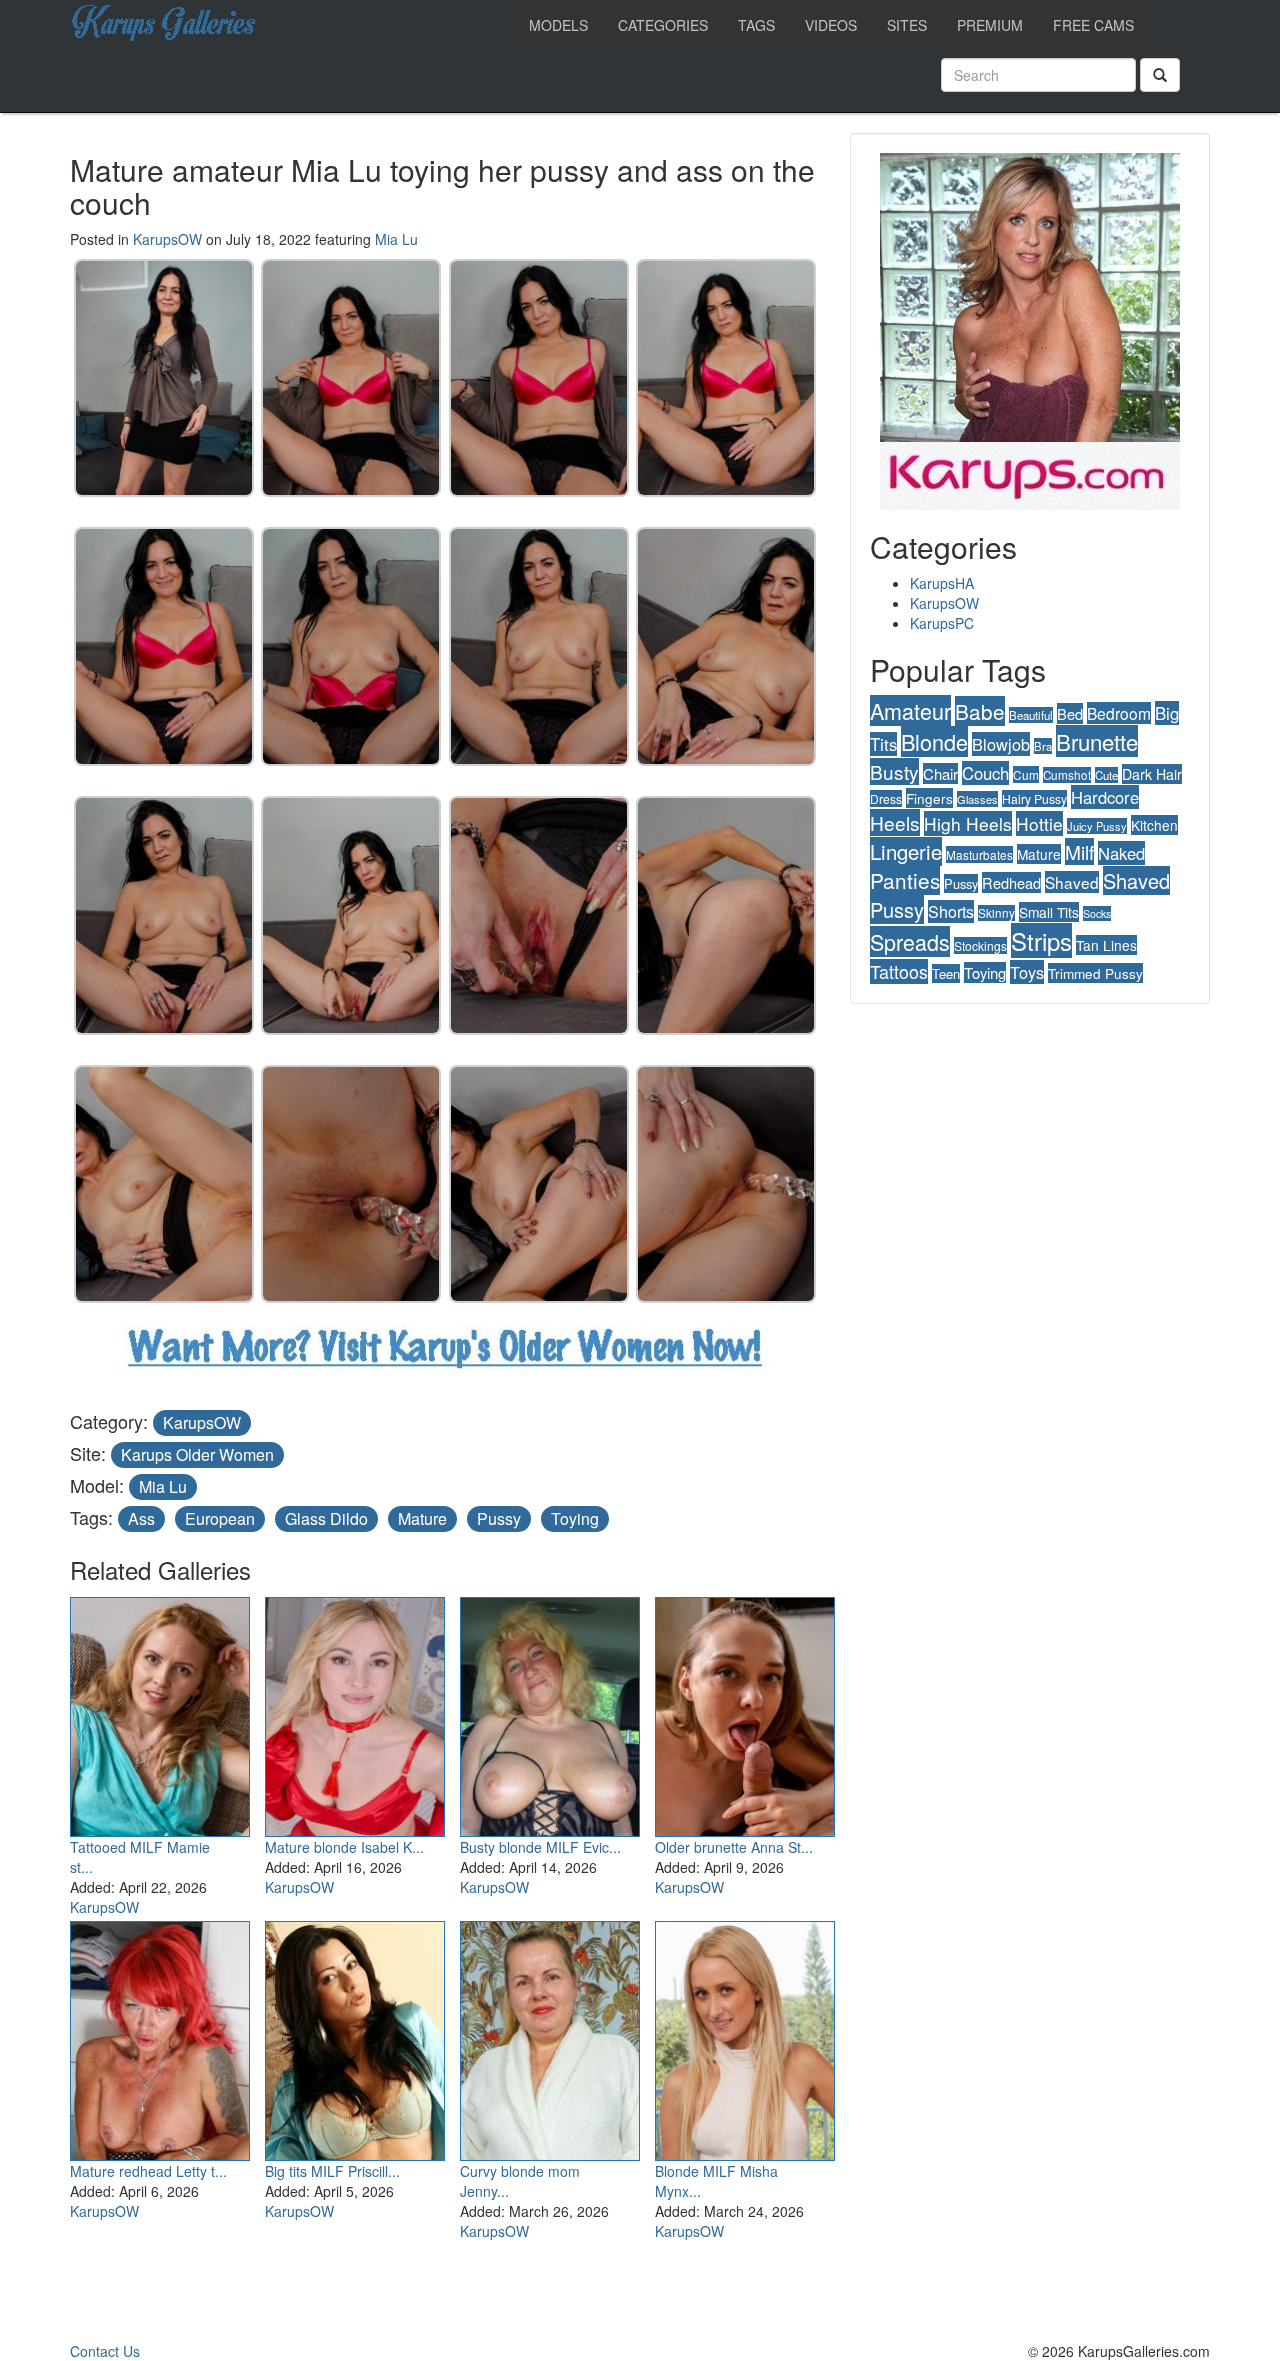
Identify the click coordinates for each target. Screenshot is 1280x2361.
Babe (980, 711)
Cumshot (1067, 775)
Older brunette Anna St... (734, 1847)
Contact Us (105, 2351)
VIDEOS (831, 25)
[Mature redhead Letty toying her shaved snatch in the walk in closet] (160, 2037)
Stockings (980, 945)
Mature (422, 1518)
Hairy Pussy (1034, 798)
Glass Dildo (326, 1518)
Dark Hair (1152, 774)
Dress (886, 798)
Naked (1121, 853)
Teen (946, 973)
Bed (1070, 713)
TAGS (756, 25)
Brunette (1097, 741)
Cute (1106, 775)
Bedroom (1119, 713)
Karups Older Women (197, 1454)
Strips (1041, 940)
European (220, 1518)
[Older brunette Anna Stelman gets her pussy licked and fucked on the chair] (745, 1713)
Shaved (1072, 882)
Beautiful (1031, 715)
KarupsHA (942, 583)
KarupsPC (942, 623)
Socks (1097, 913)
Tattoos (899, 971)
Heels (895, 822)
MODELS (558, 25)
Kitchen (1154, 825)
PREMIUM (990, 25)
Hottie (1039, 823)
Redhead (1011, 882)
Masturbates (979, 854)
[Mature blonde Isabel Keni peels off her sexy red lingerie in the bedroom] (355, 1713)
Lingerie (906, 851)
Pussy (499, 1518)
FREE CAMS (1093, 25)
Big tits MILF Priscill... (332, 2171)
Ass (141, 1518)
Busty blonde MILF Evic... (540, 1847)
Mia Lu (396, 239)
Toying (575, 1518)
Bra (1043, 746)
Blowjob (1001, 744)
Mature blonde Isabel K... (344, 1847)
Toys (1027, 972)
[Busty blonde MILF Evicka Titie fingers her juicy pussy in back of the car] (550, 1713)
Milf (1079, 851)
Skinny (996, 913)
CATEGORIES (663, 25)
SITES (907, 25)
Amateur (910, 710)
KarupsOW (167, 239)
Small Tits (1049, 912)
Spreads (910, 941)
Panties (905, 880)
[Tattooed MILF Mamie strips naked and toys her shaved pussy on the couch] (160, 1713)
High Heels (968, 823)
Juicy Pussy (1097, 826)
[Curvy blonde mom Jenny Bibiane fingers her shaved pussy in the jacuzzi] (550, 2037)
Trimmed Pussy (1095, 973)
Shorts (951, 911)
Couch (985, 773)
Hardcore (1105, 797)
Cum (1026, 774)
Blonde (934, 741)
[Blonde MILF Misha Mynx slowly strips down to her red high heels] (745, 2037)
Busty (894, 771)
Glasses (977, 799)
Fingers (929, 798)
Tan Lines (1106, 945)
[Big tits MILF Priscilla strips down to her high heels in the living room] (355, 2037)
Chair (940, 773)
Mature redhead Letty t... (148, 2171)
